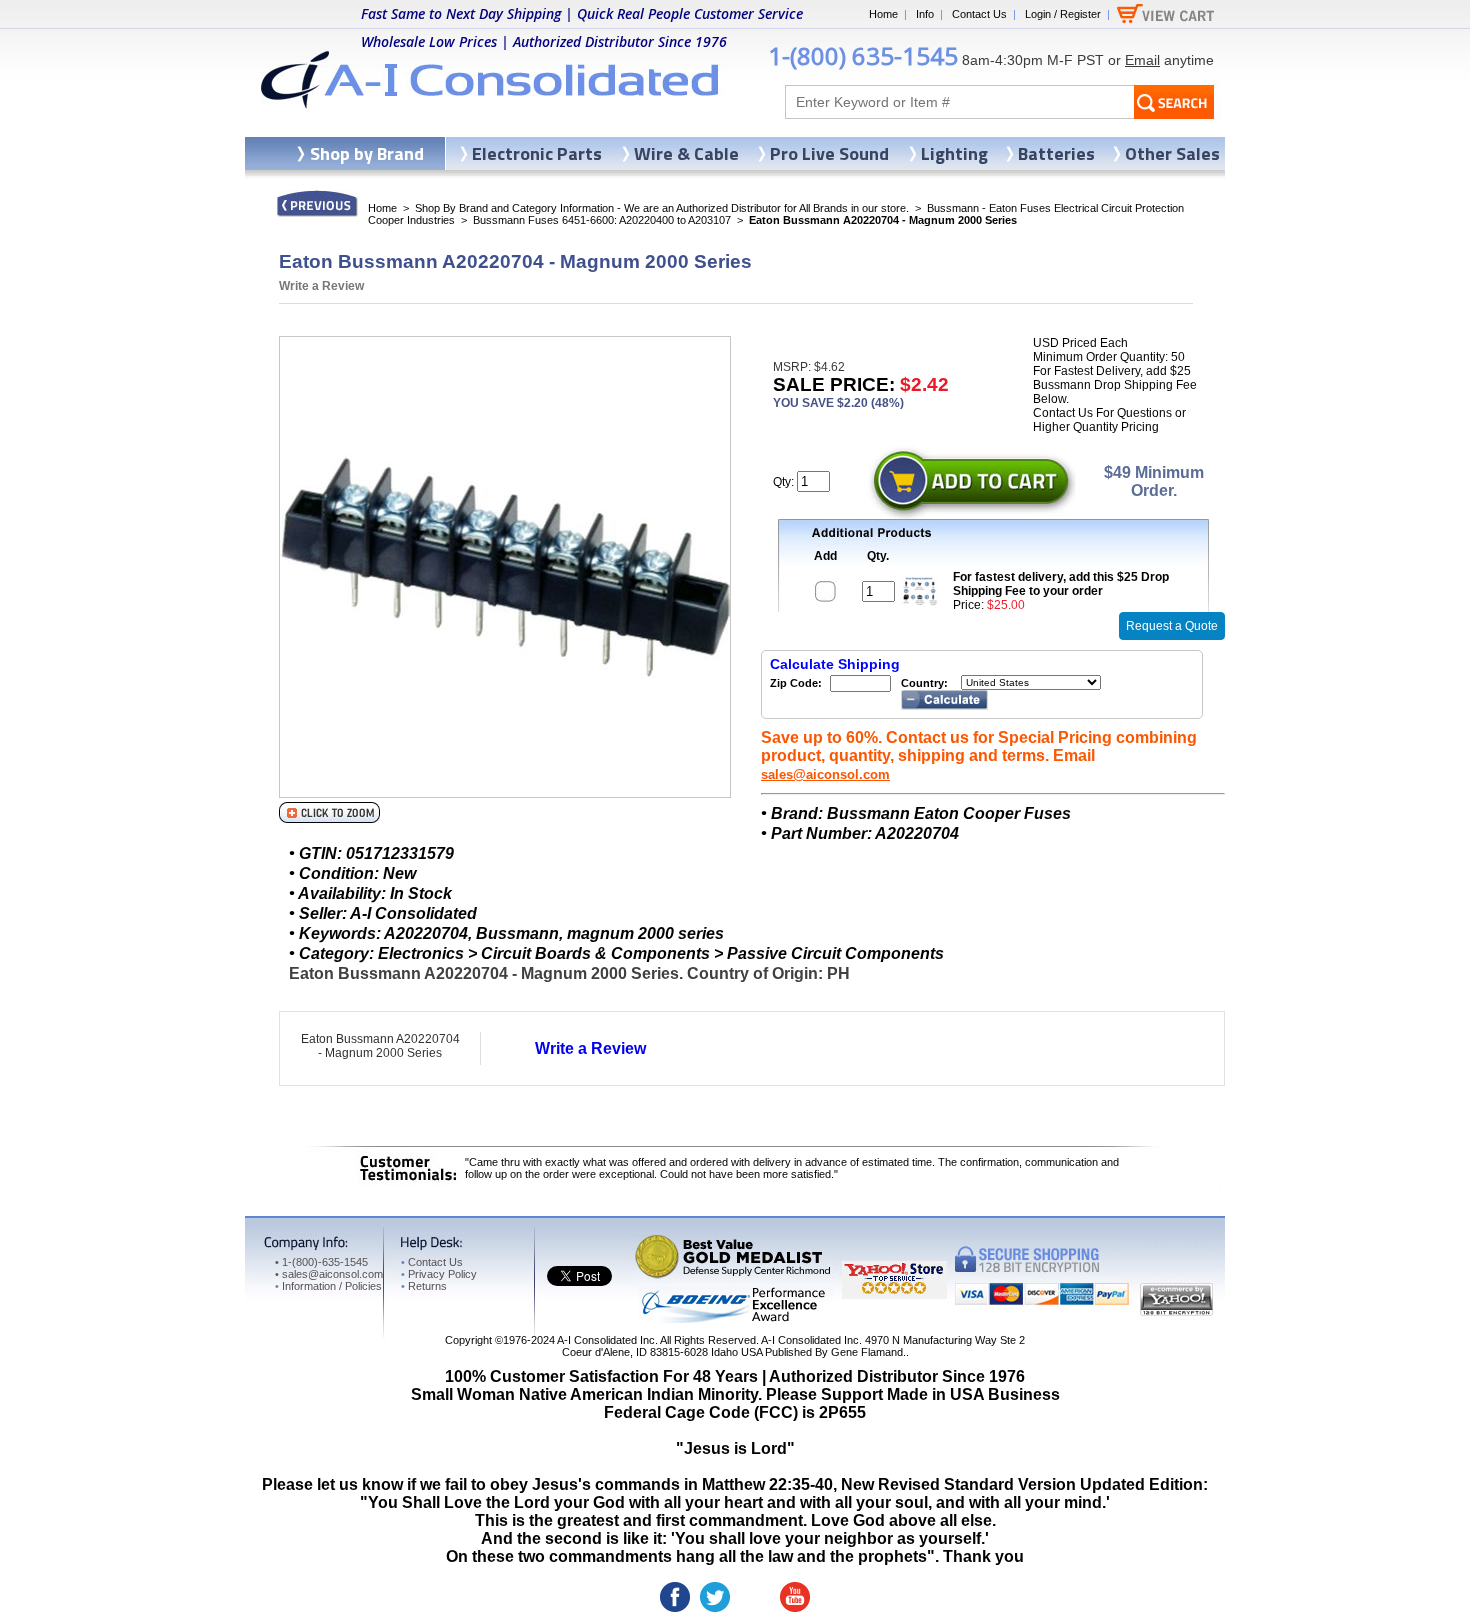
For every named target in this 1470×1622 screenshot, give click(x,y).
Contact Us (979, 14)
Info (925, 14)
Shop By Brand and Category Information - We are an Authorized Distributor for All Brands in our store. (662, 208)
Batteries (1056, 153)
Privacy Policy (439, 1274)
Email (1142, 60)
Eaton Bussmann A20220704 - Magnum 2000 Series (380, 1046)
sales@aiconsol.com (825, 774)
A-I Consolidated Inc (606, 1340)
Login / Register (1063, 14)
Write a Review (321, 286)
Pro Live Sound (829, 153)
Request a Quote (1172, 626)
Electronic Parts (537, 153)
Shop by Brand (367, 153)
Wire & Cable (686, 153)
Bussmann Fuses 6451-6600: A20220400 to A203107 (602, 220)
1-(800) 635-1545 (863, 55)
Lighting (954, 153)
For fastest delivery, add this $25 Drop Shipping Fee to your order (1061, 584)
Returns (424, 1286)
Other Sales (1172, 153)
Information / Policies (328, 1286)
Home (883, 14)
